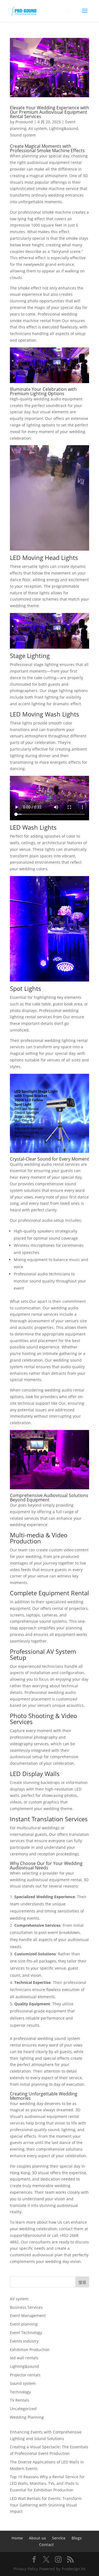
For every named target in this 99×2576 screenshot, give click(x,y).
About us (37, 2538)
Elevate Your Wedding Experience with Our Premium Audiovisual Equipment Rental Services (50, 112)
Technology (20, 2392)
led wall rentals (24, 2358)
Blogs (77, 2538)
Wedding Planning (27, 2417)
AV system (38, 128)
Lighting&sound (64, 128)
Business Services (26, 2307)
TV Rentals (20, 2400)
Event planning (24, 2324)
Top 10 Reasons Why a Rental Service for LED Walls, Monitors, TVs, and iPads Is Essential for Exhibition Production (47, 2483)
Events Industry (24, 2341)
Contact (46, 2545)
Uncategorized (23, 2409)
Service (59, 2538)
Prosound (24, 122)
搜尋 (82, 2282)
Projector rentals (25, 2375)
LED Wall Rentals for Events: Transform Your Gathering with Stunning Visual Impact (46, 2505)
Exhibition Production (30, 2350)
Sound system (23, 135)
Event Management (28, 2316)
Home (17, 2538)
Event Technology (26, 2333)
